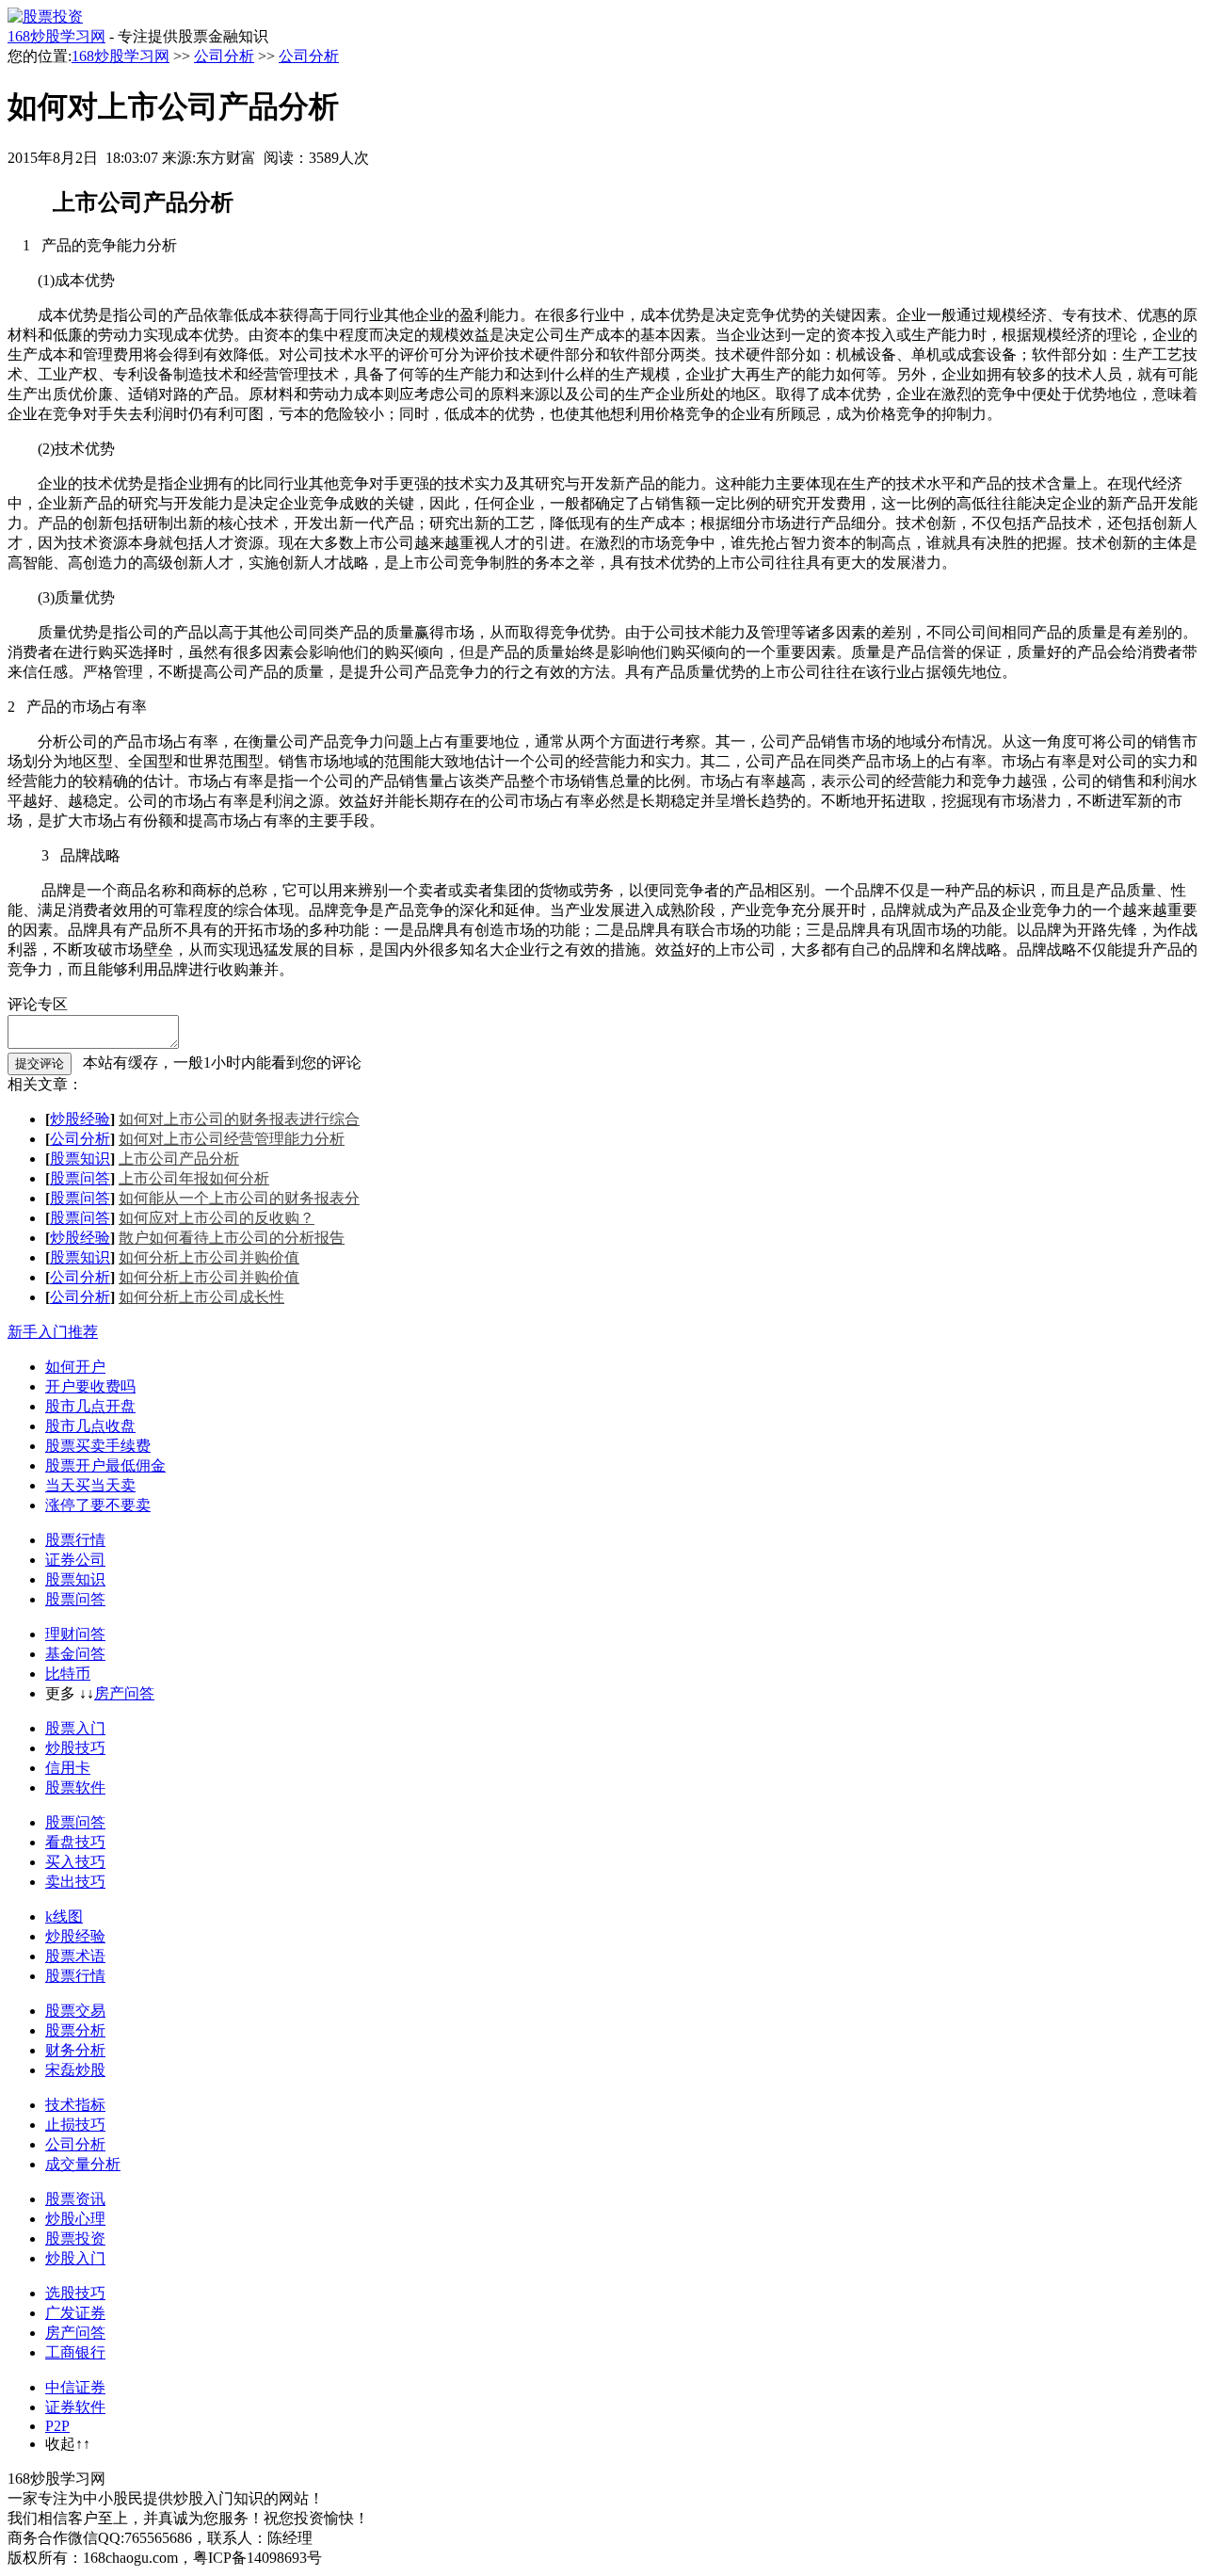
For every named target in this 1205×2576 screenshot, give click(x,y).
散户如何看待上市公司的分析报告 (232, 1238)
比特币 (68, 1674)
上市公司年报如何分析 (194, 1178)
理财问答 (75, 1634)
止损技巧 (75, 2125)
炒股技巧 (75, 1748)
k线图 (64, 1916)
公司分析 (224, 56)
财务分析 (75, 2050)
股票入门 (75, 1728)
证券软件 (75, 2407)
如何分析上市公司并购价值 (209, 1257)
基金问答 (75, 1654)
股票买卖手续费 (98, 1446)
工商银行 (75, 2352)
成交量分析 (83, 2164)
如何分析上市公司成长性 (201, 1297)
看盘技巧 (75, 1842)
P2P (57, 2426)
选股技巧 (75, 2293)
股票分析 (75, 2030)
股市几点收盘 (90, 1426)
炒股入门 (75, 2258)
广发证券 (75, 2313)
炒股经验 (80, 1119)
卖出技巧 (75, 1882)
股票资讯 (75, 2199)
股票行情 (75, 1540)
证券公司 (75, 1560)
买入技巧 (75, 1862)
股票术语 (75, 1956)
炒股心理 (75, 2219)
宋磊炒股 (75, 2070)
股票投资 (75, 2238)
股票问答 (80, 1178)
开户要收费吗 (90, 1386)
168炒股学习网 (56, 36)
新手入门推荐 (53, 1332)
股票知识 (80, 1159)
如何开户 (75, 1367)
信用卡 (68, 1768)
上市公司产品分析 (179, 1159)
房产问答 (124, 1693)
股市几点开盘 (90, 1406)
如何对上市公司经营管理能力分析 (232, 1139)
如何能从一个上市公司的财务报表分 (239, 1198)
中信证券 (75, 2387)
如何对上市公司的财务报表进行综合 (239, 1119)
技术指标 (75, 2105)
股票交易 (75, 2011)
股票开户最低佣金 (105, 1465)
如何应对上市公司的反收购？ (217, 1218)
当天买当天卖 (90, 1485)
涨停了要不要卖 (98, 1505)
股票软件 (75, 1787)
